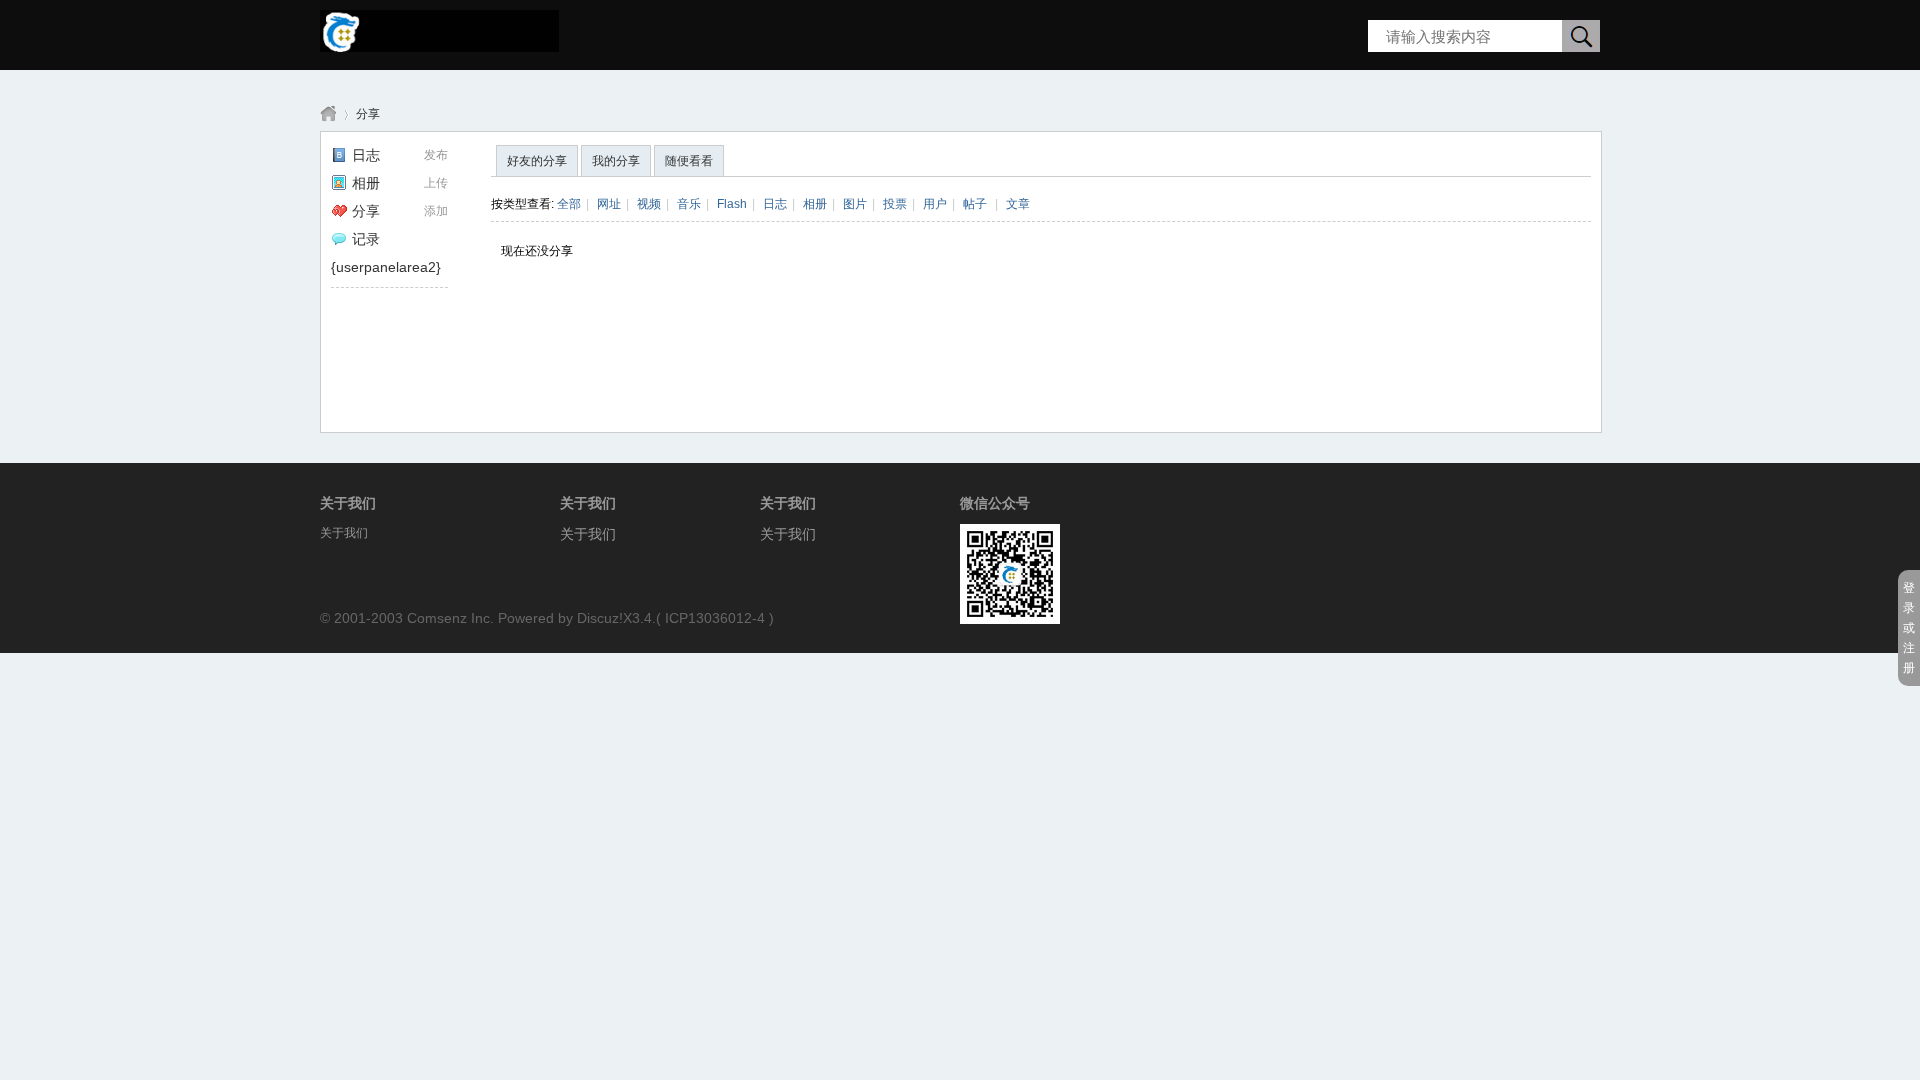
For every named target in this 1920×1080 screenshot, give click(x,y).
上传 (436, 183)
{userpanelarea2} (386, 267)
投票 (895, 204)
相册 (366, 183)
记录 (366, 239)
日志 (366, 155)
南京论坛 (328, 114)
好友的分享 (537, 161)
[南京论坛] (439, 45)
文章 (1018, 204)
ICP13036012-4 (715, 618)
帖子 (975, 204)
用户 (935, 204)
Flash (732, 204)
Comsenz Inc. (450, 618)
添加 (436, 211)
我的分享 (616, 161)
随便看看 (689, 161)
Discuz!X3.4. (616, 618)
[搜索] (1581, 37)
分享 (368, 114)
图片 (855, 204)
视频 (649, 204)
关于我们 (588, 534)
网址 (609, 204)
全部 (569, 204)
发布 (436, 155)
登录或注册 (1909, 628)
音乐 (689, 204)
